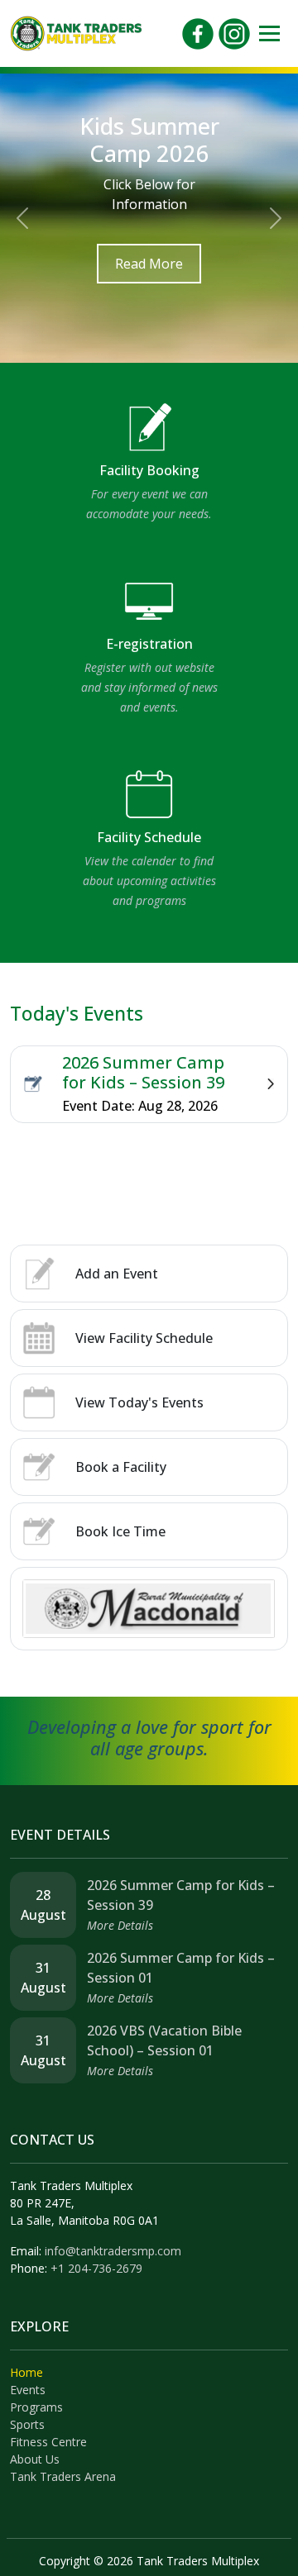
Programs (36, 2407)
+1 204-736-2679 (96, 2268)
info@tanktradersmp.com (113, 2251)
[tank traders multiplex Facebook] (198, 32)
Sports (27, 2424)
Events (28, 2390)
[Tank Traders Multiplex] (76, 32)
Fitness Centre (48, 2442)
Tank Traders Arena (63, 2476)
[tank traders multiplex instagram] (234, 32)
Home (26, 2372)
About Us (35, 2459)
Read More (149, 264)
